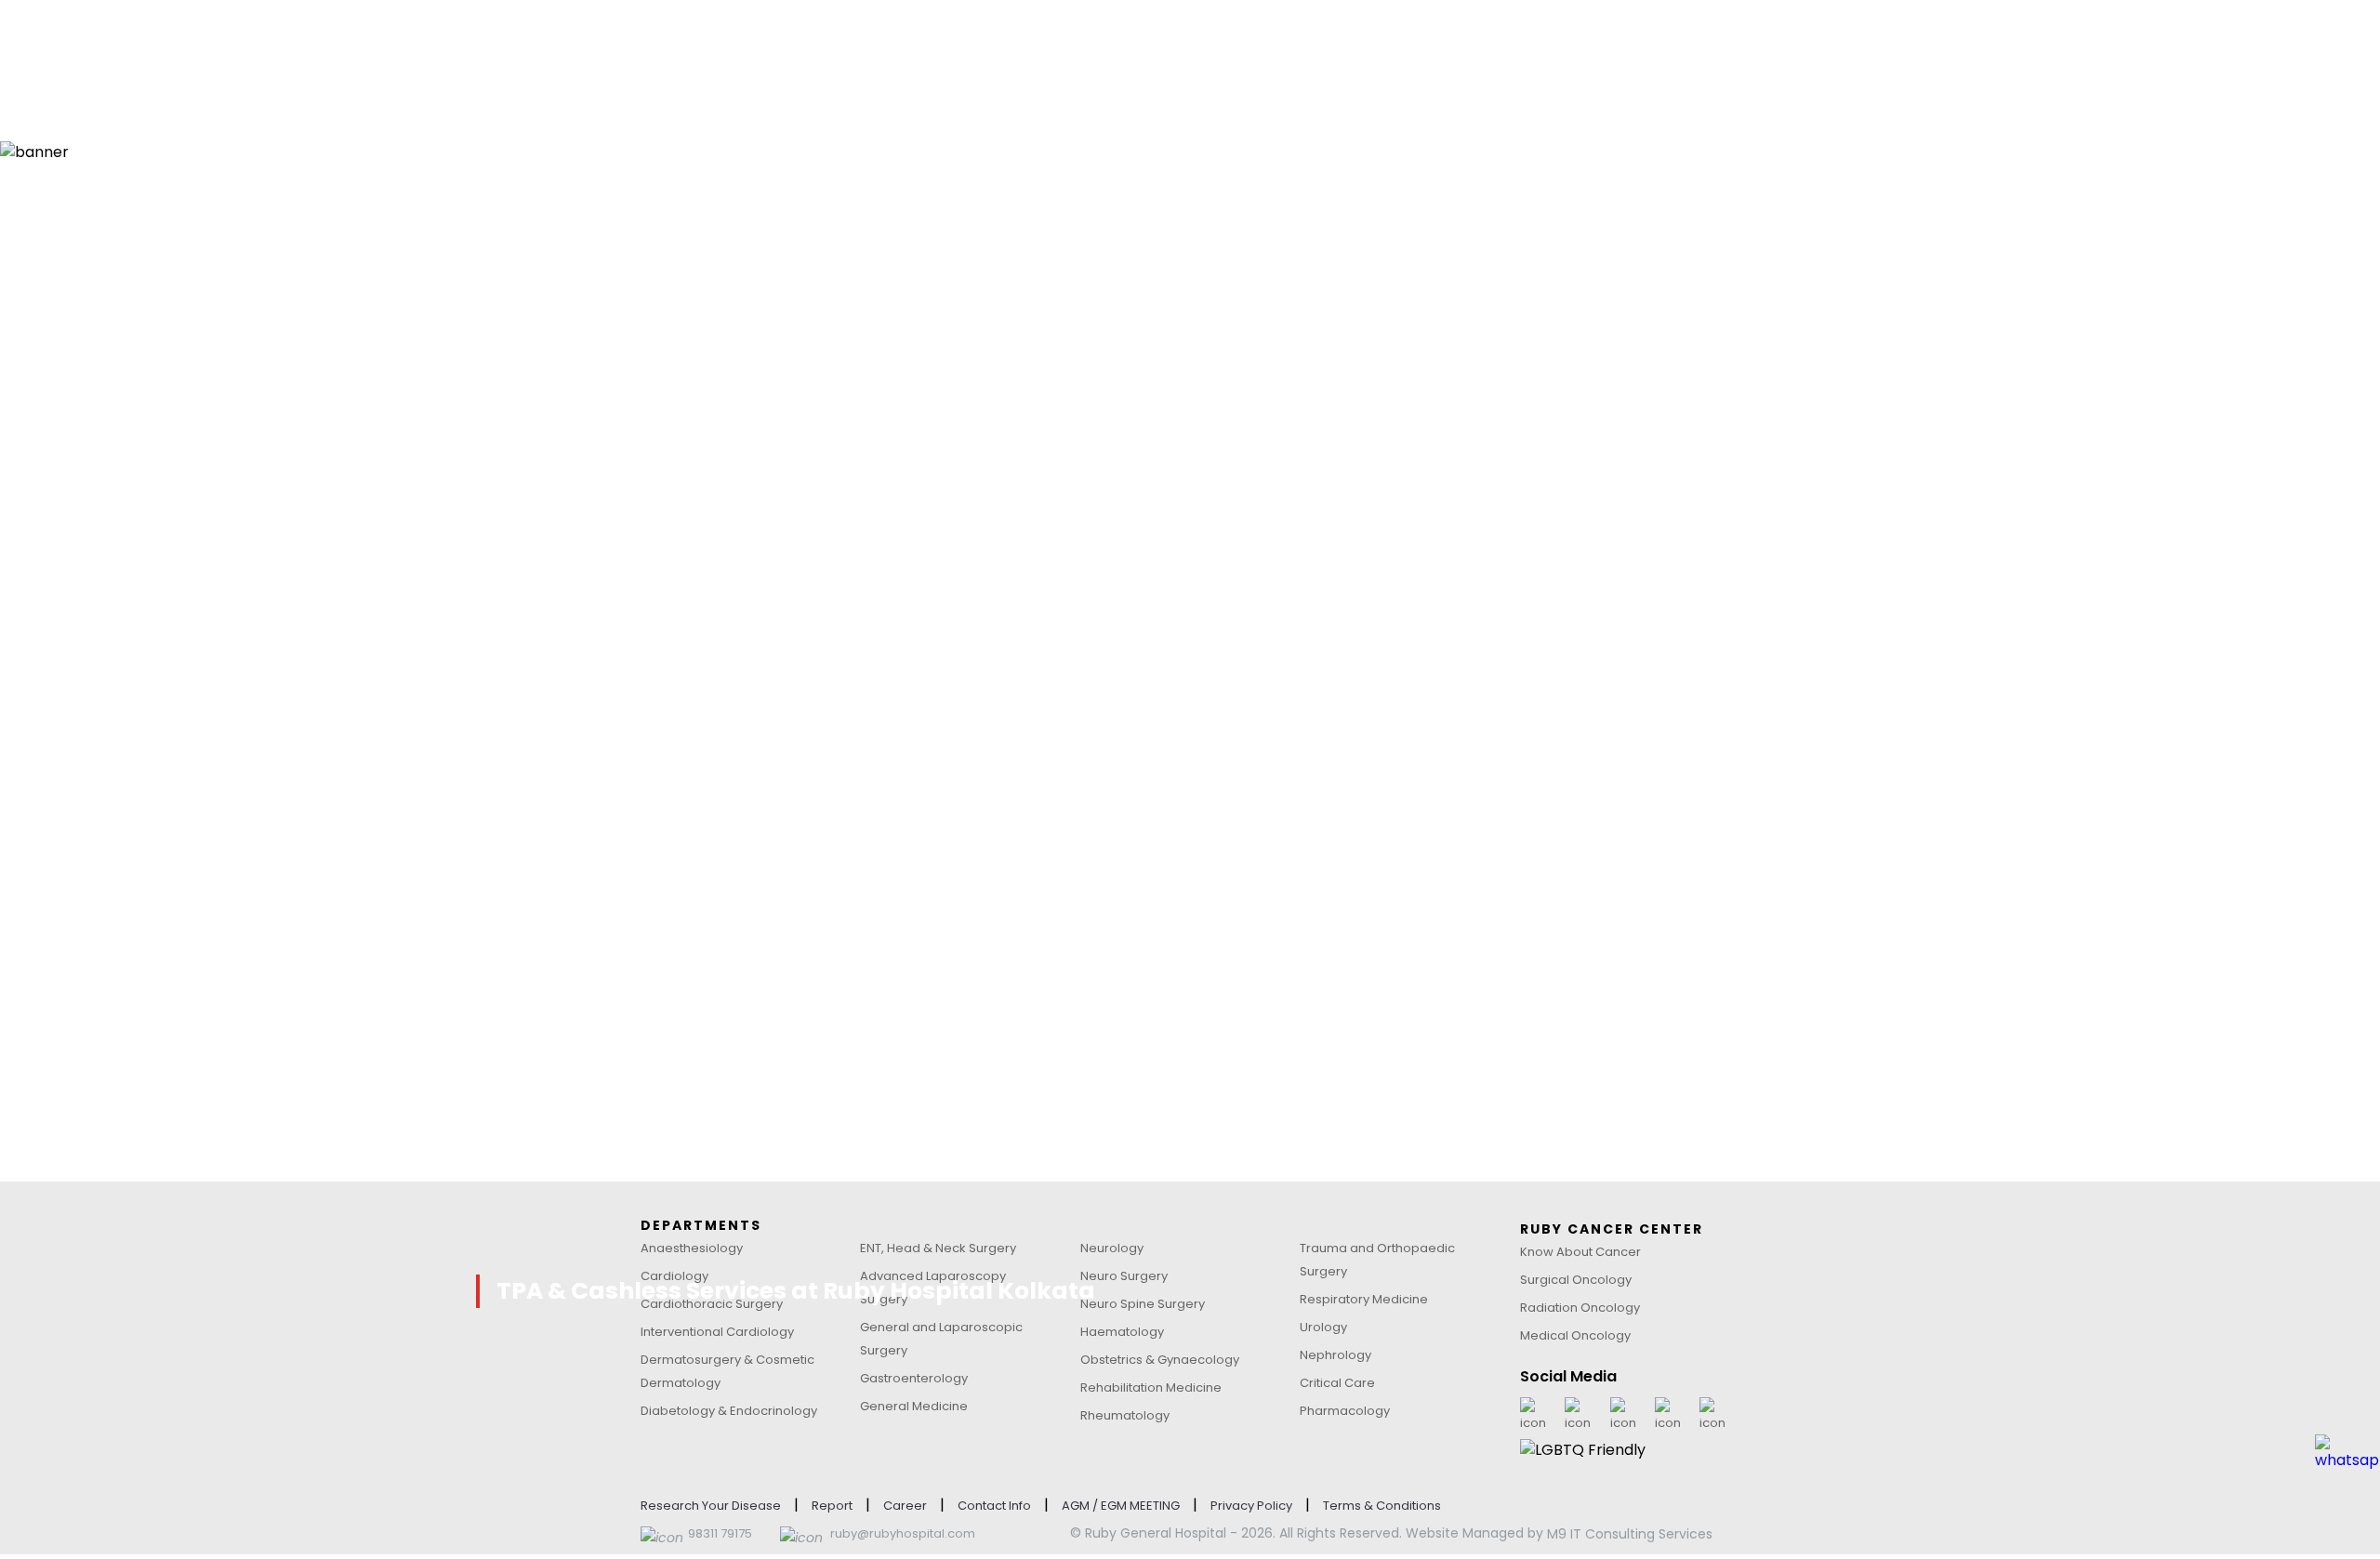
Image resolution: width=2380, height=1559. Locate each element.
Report (832, 1506)
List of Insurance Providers (746, 968)
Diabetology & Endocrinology (729, 1411)
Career (905, 1506)
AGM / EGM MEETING (1121, 1506)
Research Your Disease (711, 1506)
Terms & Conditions (1382, 1506)
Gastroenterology (914, 1378)
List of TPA (688, 1076)
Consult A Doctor (748, 39)
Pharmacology (1345, 1411)
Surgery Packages (1097, 39)
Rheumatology (1125, 1415)
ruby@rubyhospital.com (903, 1533)
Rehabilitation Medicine (1151, 1387)
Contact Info (994, 1506)
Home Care (1260, 39)
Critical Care (1337, 1383)
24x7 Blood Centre (1421, 39)
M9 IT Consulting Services (1630, 1534)
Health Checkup (921, 39)
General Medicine (914, 1406)
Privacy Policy (1251, 1506)
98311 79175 (720, 1533)
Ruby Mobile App (1600, 39)
